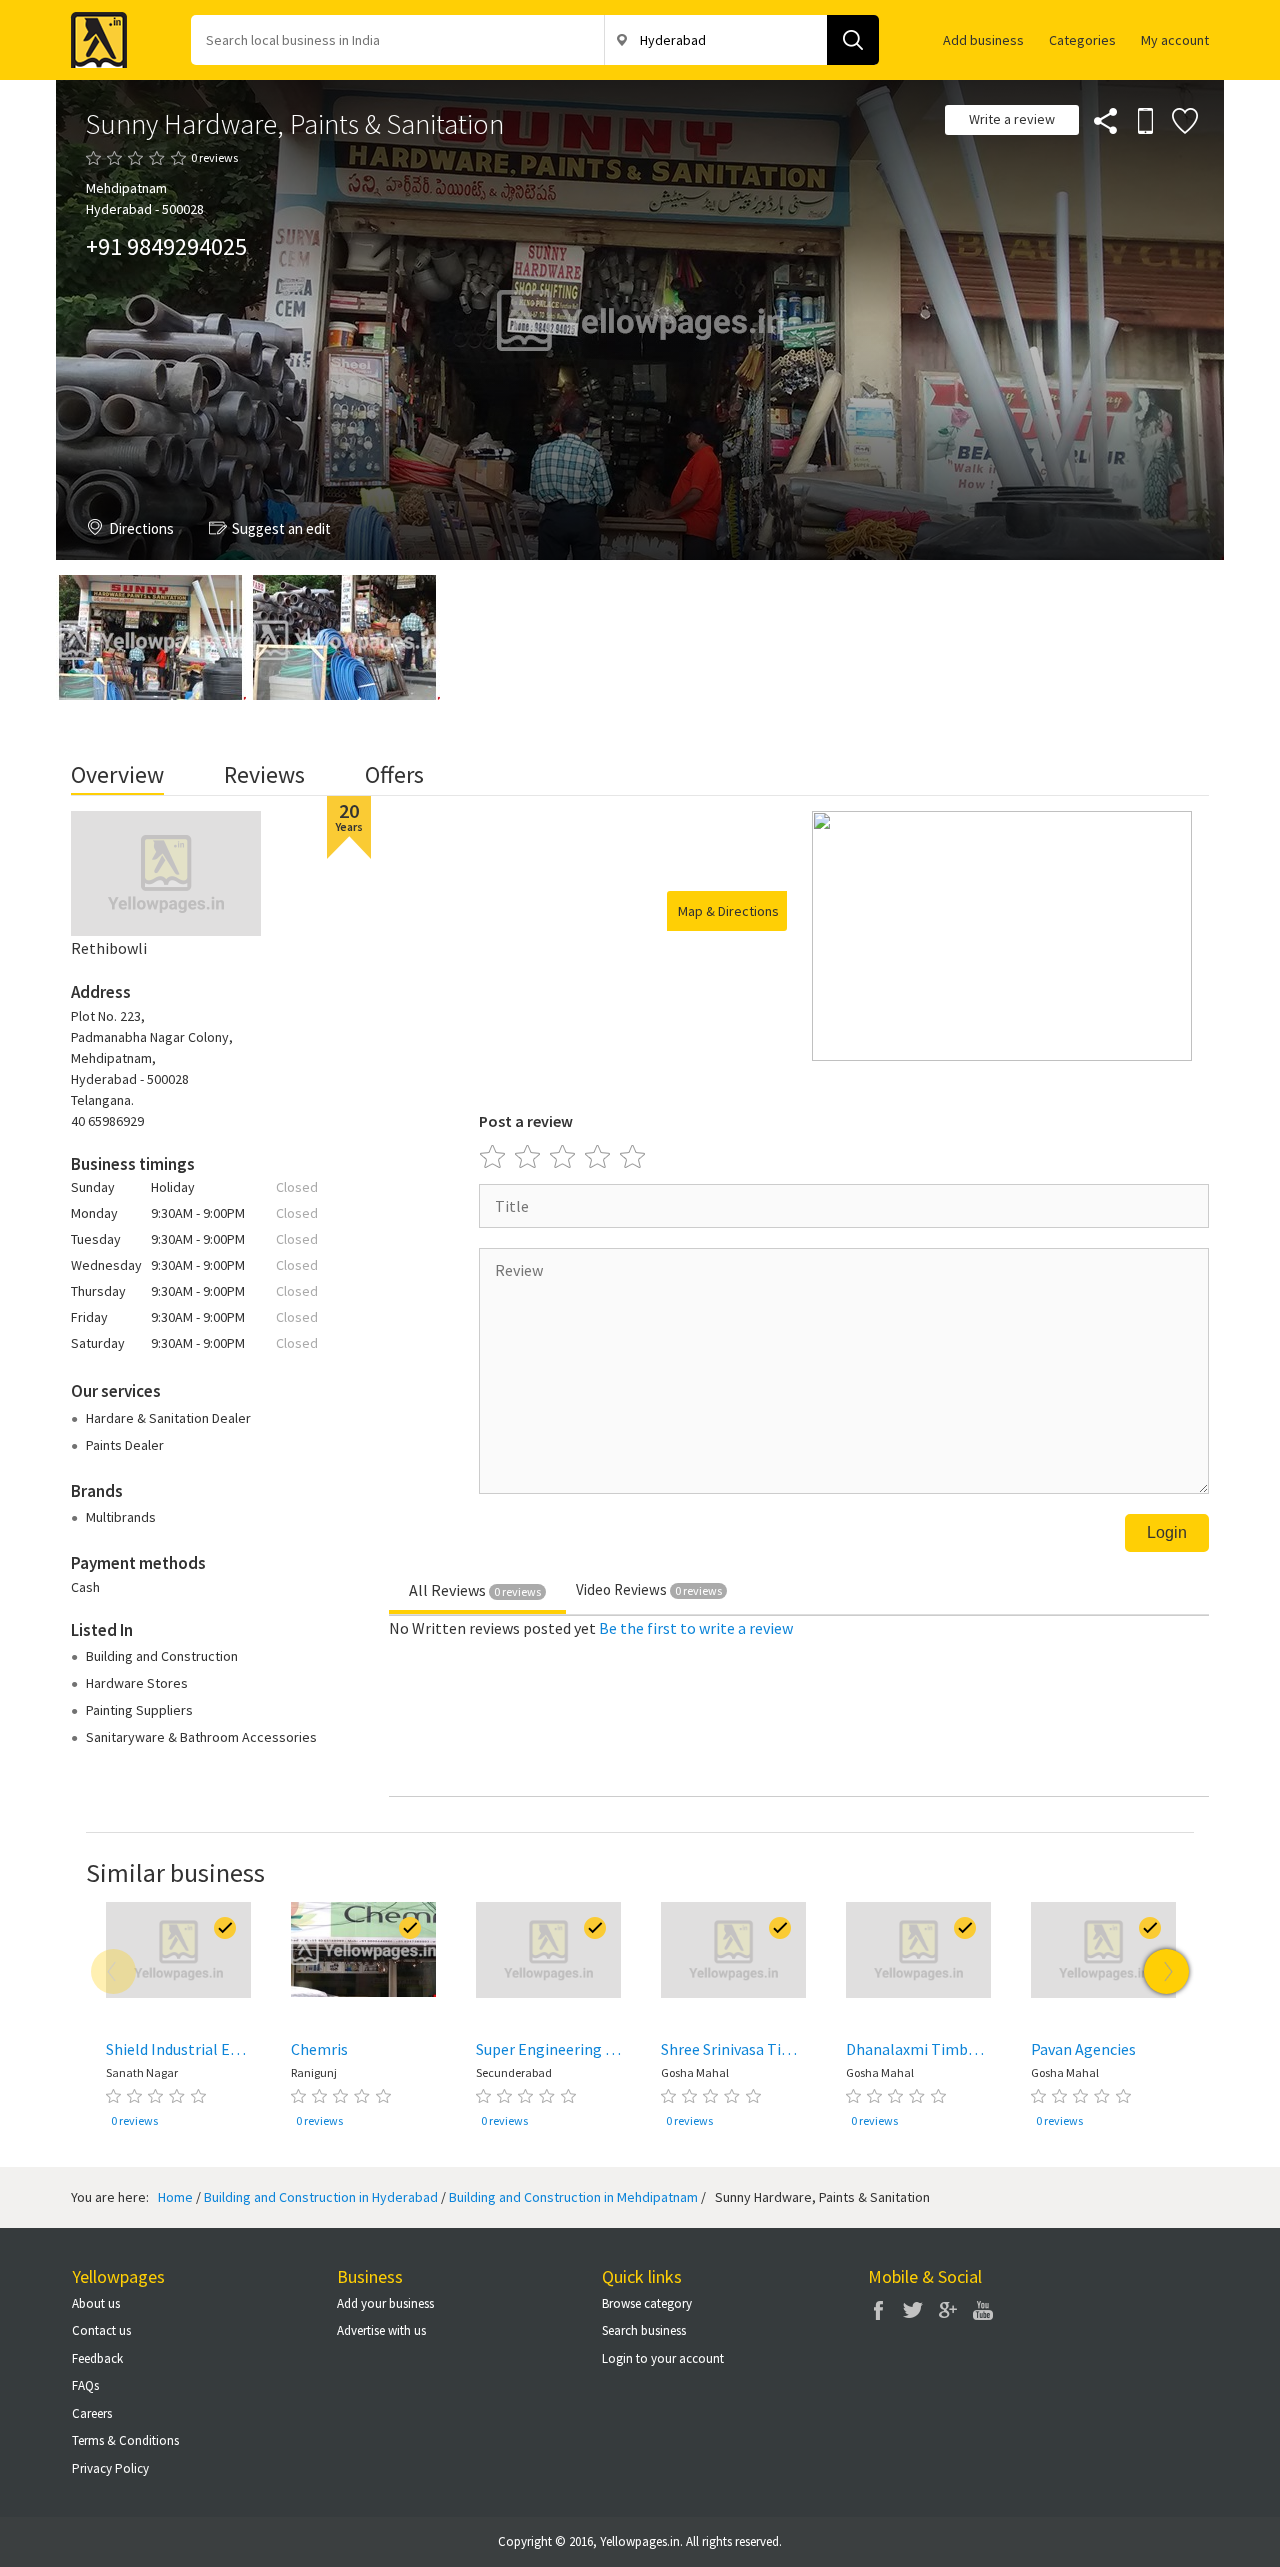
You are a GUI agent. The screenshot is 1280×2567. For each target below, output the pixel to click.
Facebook (878, 2310)
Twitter (913, 2310)
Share (1104, 120)
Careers (92, 2413)
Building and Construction (162, 1656)
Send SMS (1144, 120)
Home (175, 2197)
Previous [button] (113, 1971)
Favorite (1184, 120)
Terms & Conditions (125, 2440)
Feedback (97, 2358)
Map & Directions (728, 911)
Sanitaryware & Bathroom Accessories (201, 1737)
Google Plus (948, 2310)
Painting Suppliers (139, 1710)
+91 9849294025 (166, 246)
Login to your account (663, 2358)
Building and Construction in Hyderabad (321, 2197)
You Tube (983, 2310)
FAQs (85, 2385)
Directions (141, 528)
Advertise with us (381, 2330)
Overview (117, 774)
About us (96, 2303)
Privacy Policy (110, 2468)
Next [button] (1166, 1971)
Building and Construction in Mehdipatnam (573, 2197)
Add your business (385, 2303)
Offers (394, 774)
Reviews (264, 774)
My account (1175, 40)
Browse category (647, 2303)
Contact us (101, 2330)
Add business (983, 40)
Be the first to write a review (696, 1628)
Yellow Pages (93, 34)
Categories (1082, 40)
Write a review (1012, 119)
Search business (644, 2330)
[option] (178, 2019)
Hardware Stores (137, 1683)
